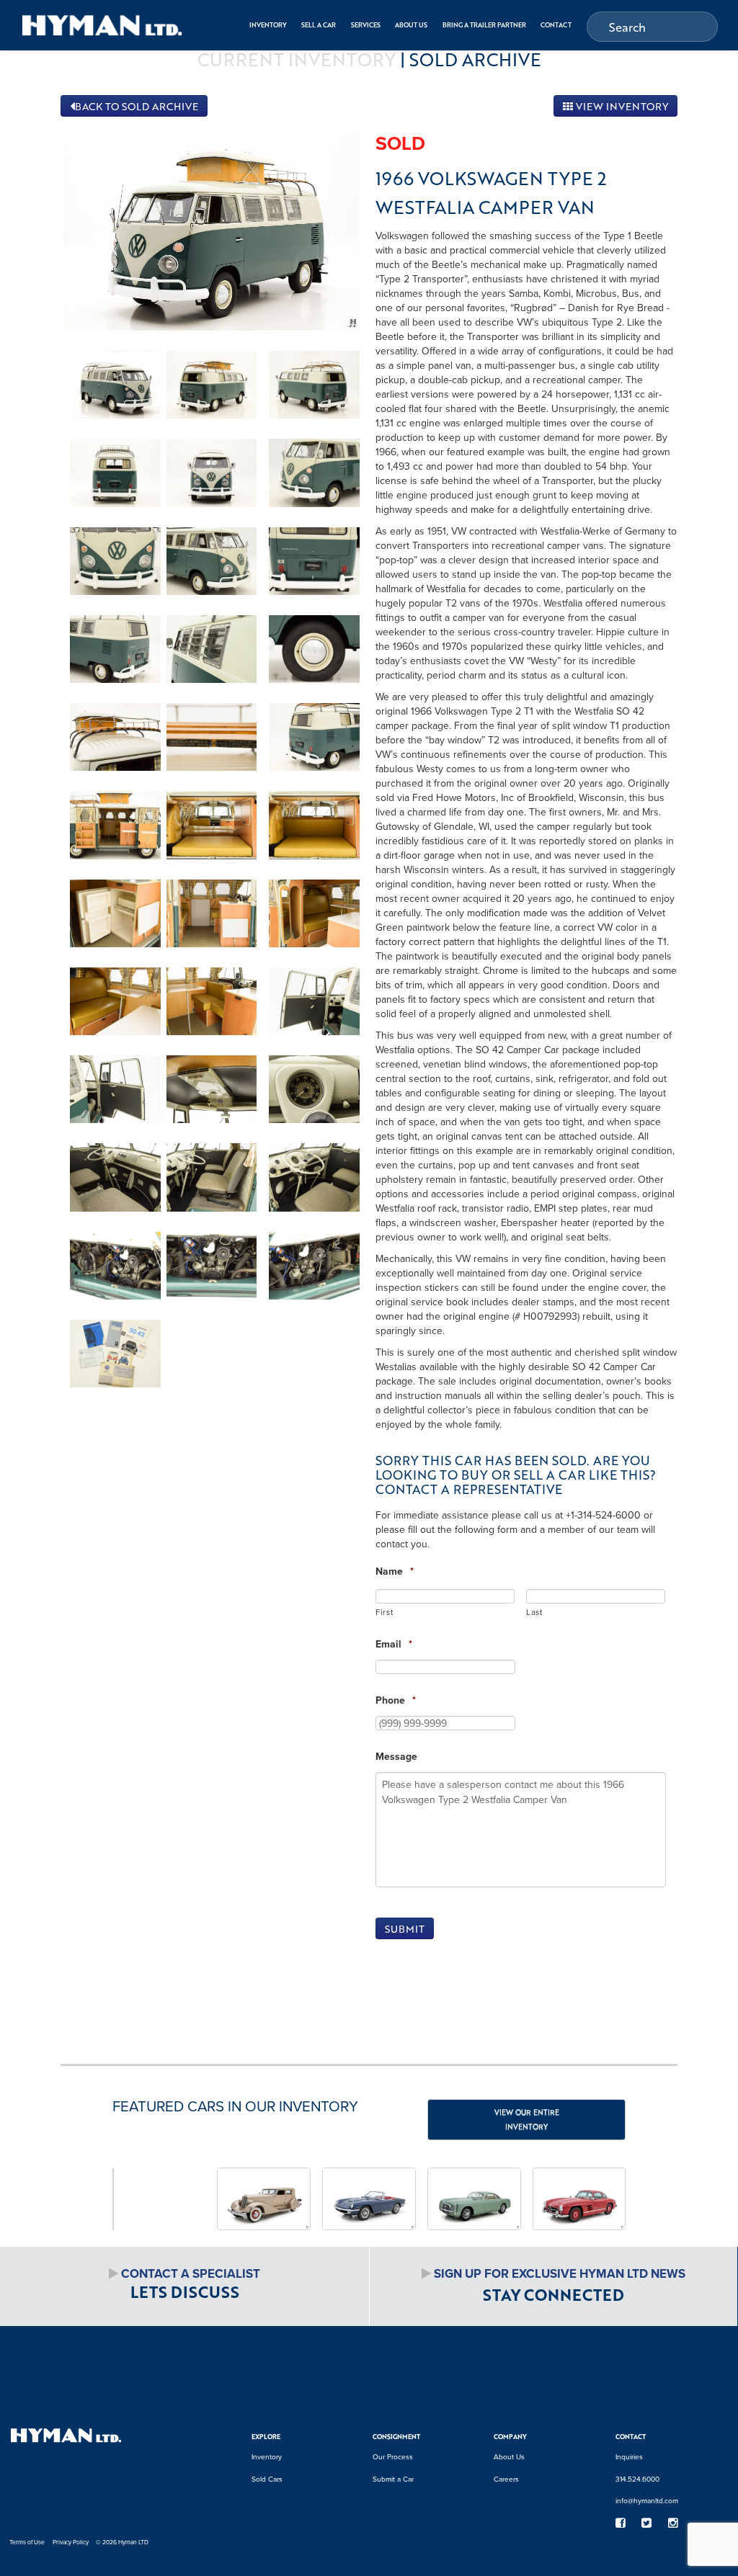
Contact (556, 25)
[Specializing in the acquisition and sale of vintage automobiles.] (102, 25)
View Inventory (621, 106)
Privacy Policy (71, 2542)
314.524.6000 (637, 2479)
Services (366, 25)
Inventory (268, 25)
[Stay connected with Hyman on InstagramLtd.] (673, 2523)
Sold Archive (475, 59)
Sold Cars (267, 2479)
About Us (411, 25)
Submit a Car (393, 2479)
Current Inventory (297, 59)
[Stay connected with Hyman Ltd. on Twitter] (647, 2523)
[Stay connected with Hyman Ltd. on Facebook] (620, 2523)
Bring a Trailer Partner (484, 25)
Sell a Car (319, 25)
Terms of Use (27, 2542)
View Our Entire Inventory (527, 2119)
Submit (405, 1929)
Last (534, 1612)
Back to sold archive (137, 106)
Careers (506, 2479)
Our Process (393, 2456)
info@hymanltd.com (647, 2500)
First (384, 1612)
